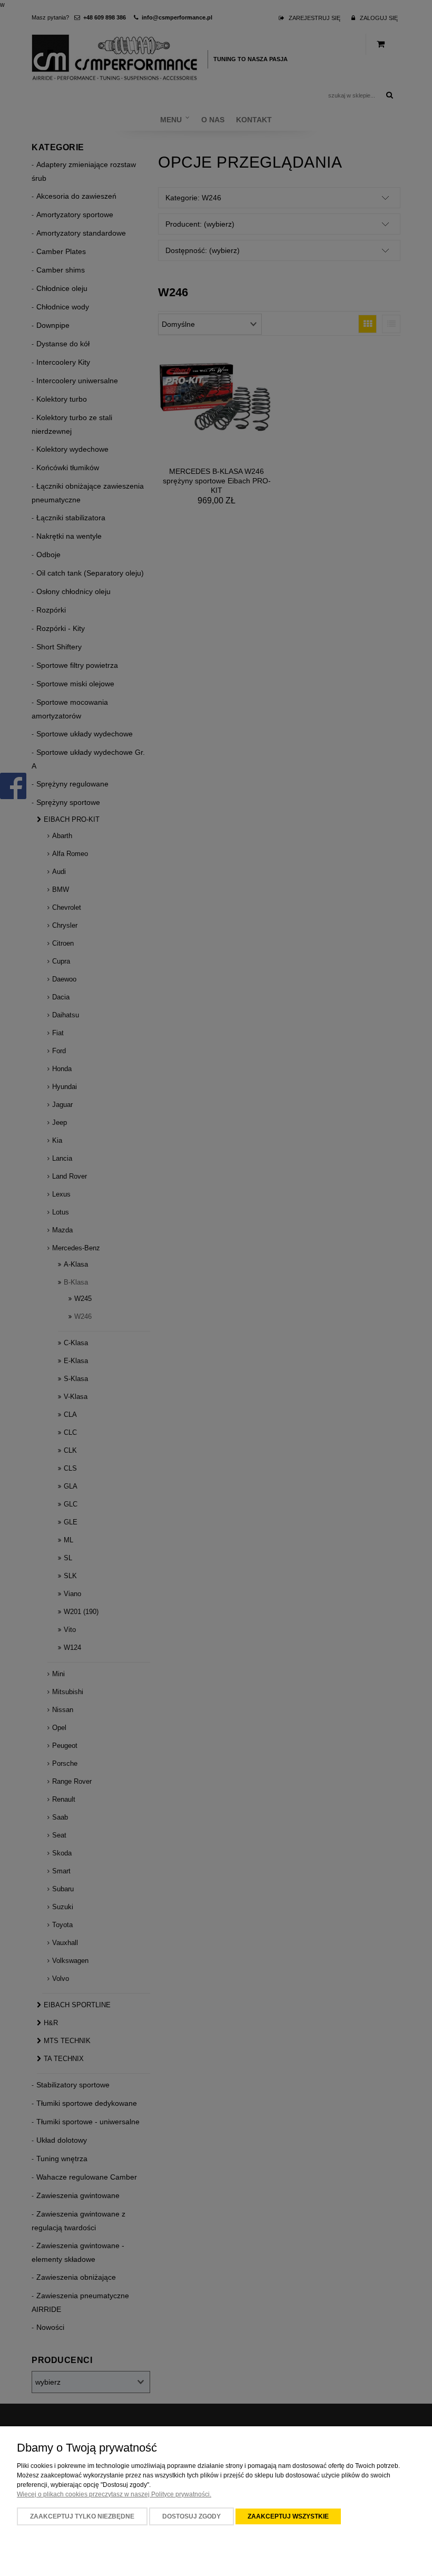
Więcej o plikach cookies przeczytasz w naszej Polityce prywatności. (114, 2494)
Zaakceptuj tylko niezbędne (82, 2516)
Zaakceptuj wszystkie (288, 2516)
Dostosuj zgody (192, 2516)
